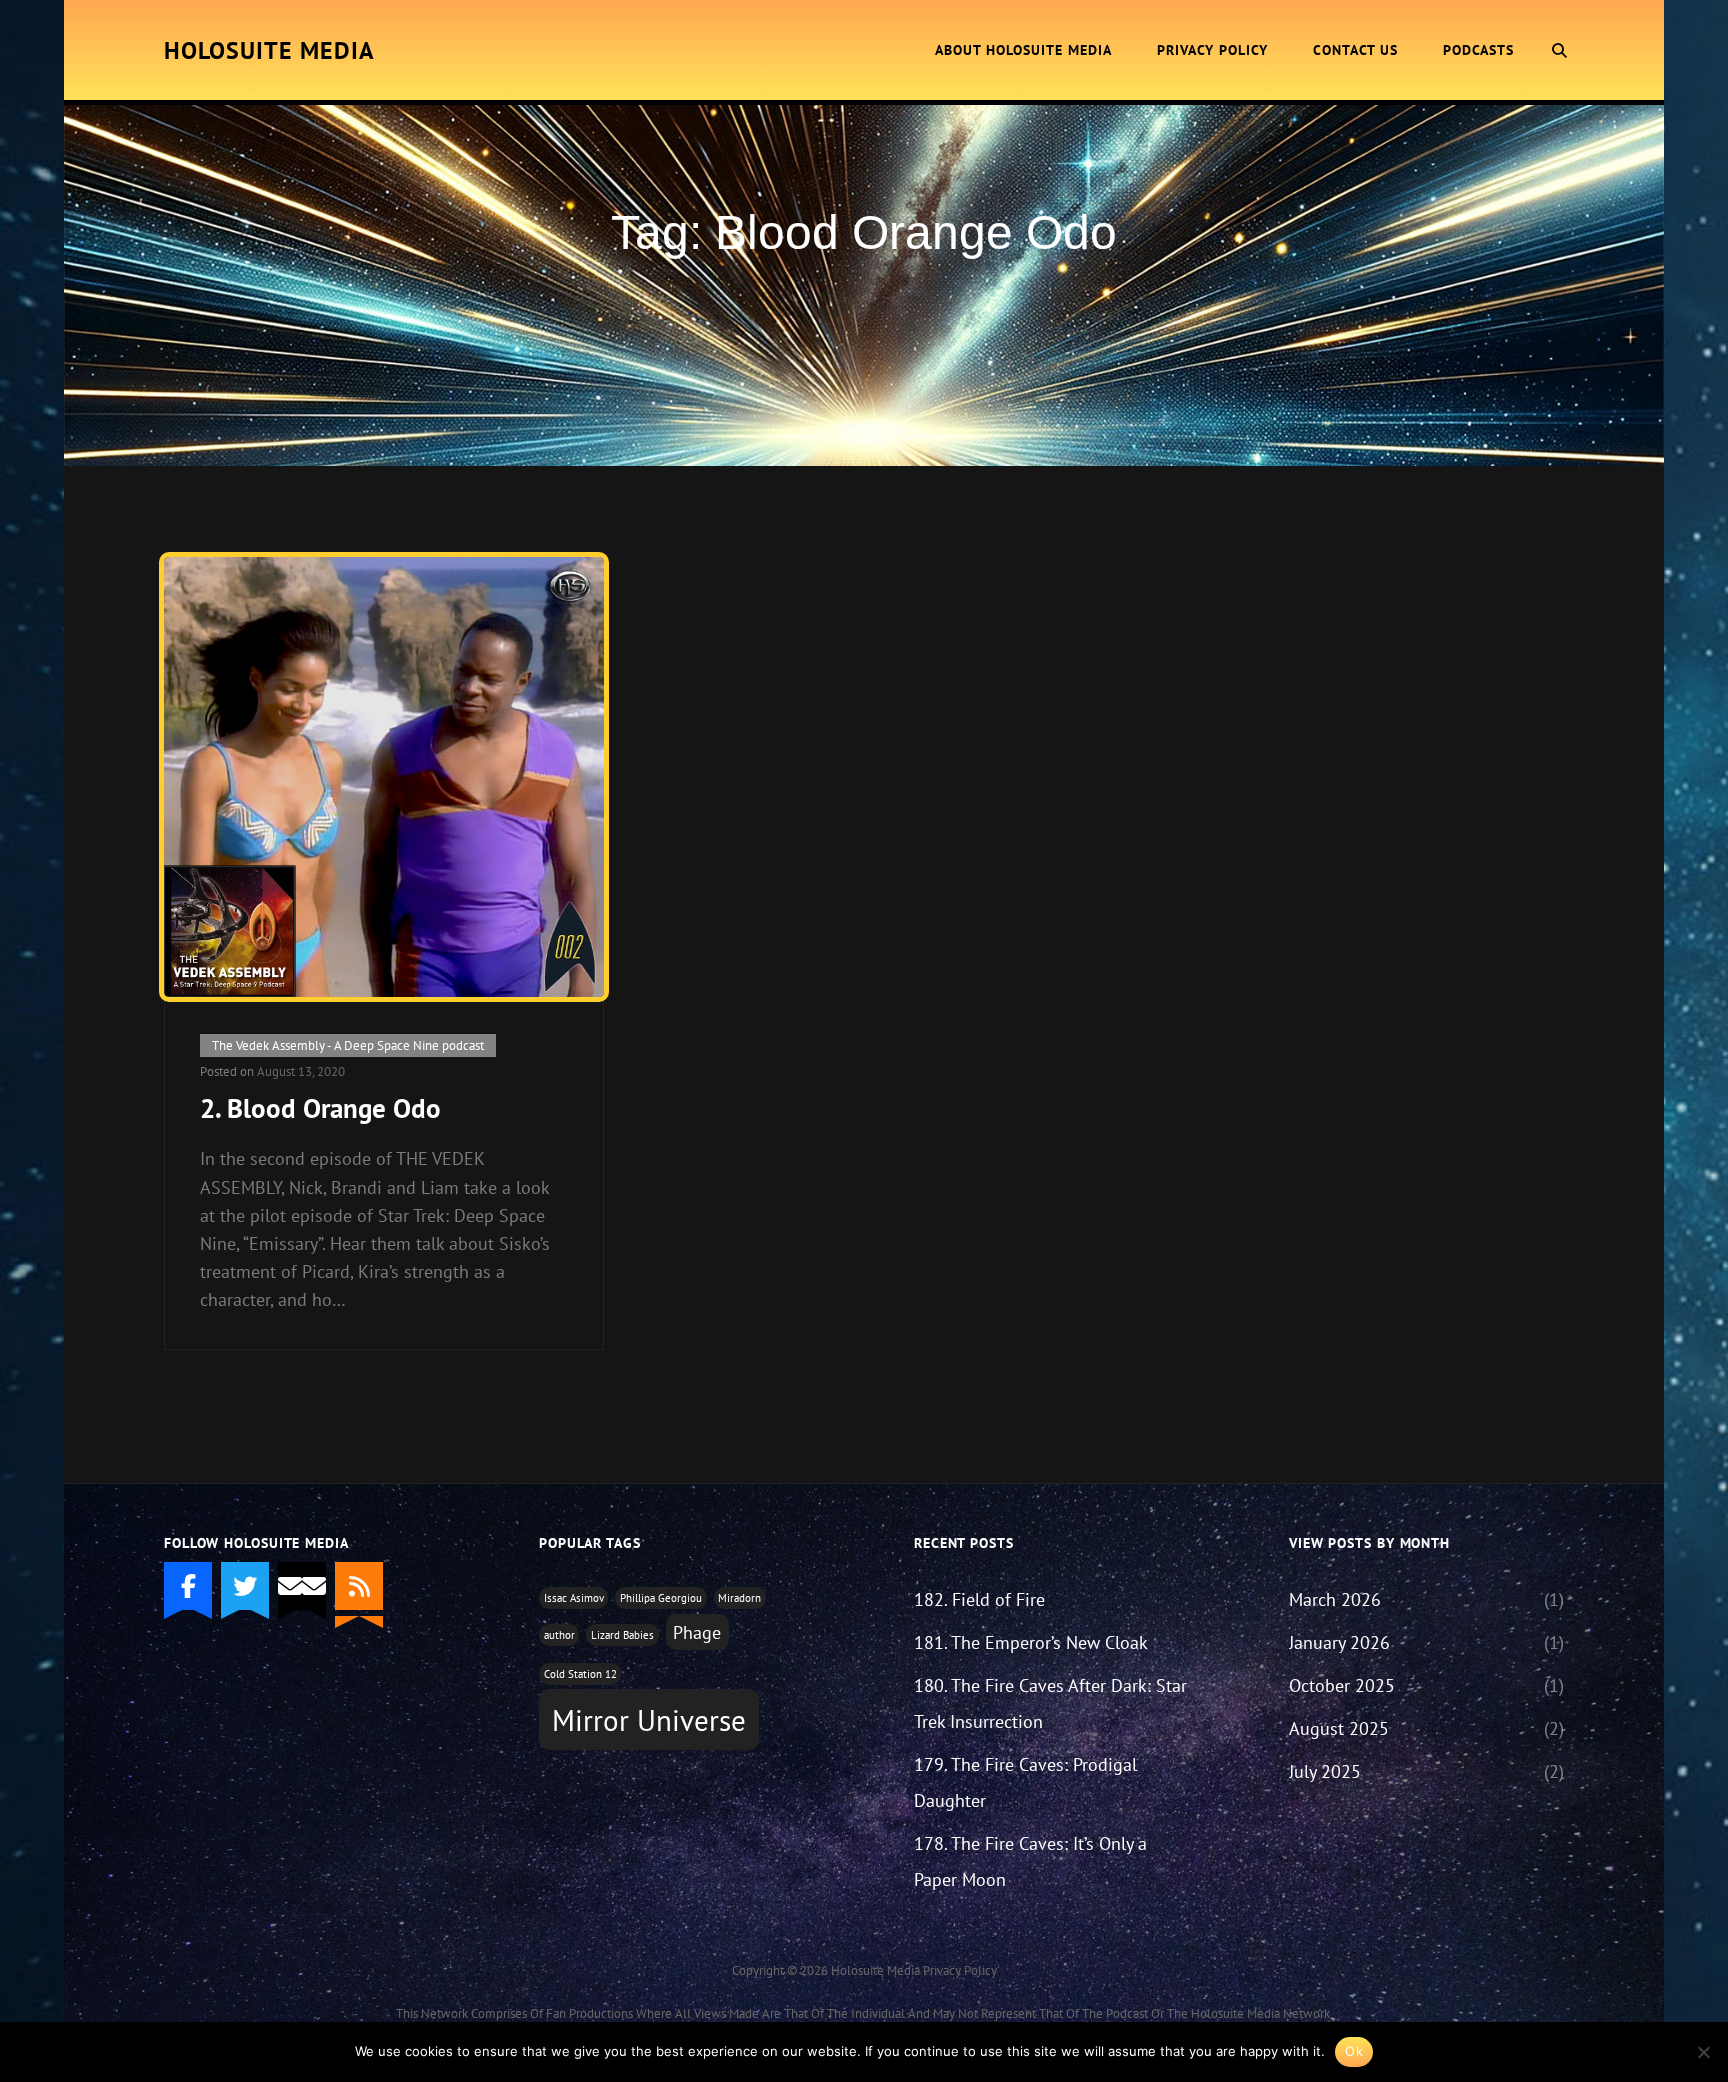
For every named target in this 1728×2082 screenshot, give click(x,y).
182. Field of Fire (979, 1599)
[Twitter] (245, 1586)
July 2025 (1325, 1771)
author (559, 1635)
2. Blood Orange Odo (320, 1108)
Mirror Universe (649, 1720)
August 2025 (1339, 1728)
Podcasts (1478, 50)
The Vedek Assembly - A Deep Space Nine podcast (348, 1045)
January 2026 (1339, 1642)
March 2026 (1335, 1599)
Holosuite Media (269, 50)
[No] (1703, 2052)
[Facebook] (188, 1586)
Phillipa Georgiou (661, 1598)
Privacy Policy (1212, 50)
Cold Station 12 (580, 1674)
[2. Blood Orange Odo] (384, 777)
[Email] (302, 1586)
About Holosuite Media (1023, 50)
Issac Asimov (574, 1598)
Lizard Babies (622, 1635)
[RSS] (359, 1586)
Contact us (1355, 50)
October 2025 (1342, 1685)
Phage (697, 1632)
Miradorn (739, 1598)
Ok (1354, 2051)
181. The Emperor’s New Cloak (1031, 1642)
